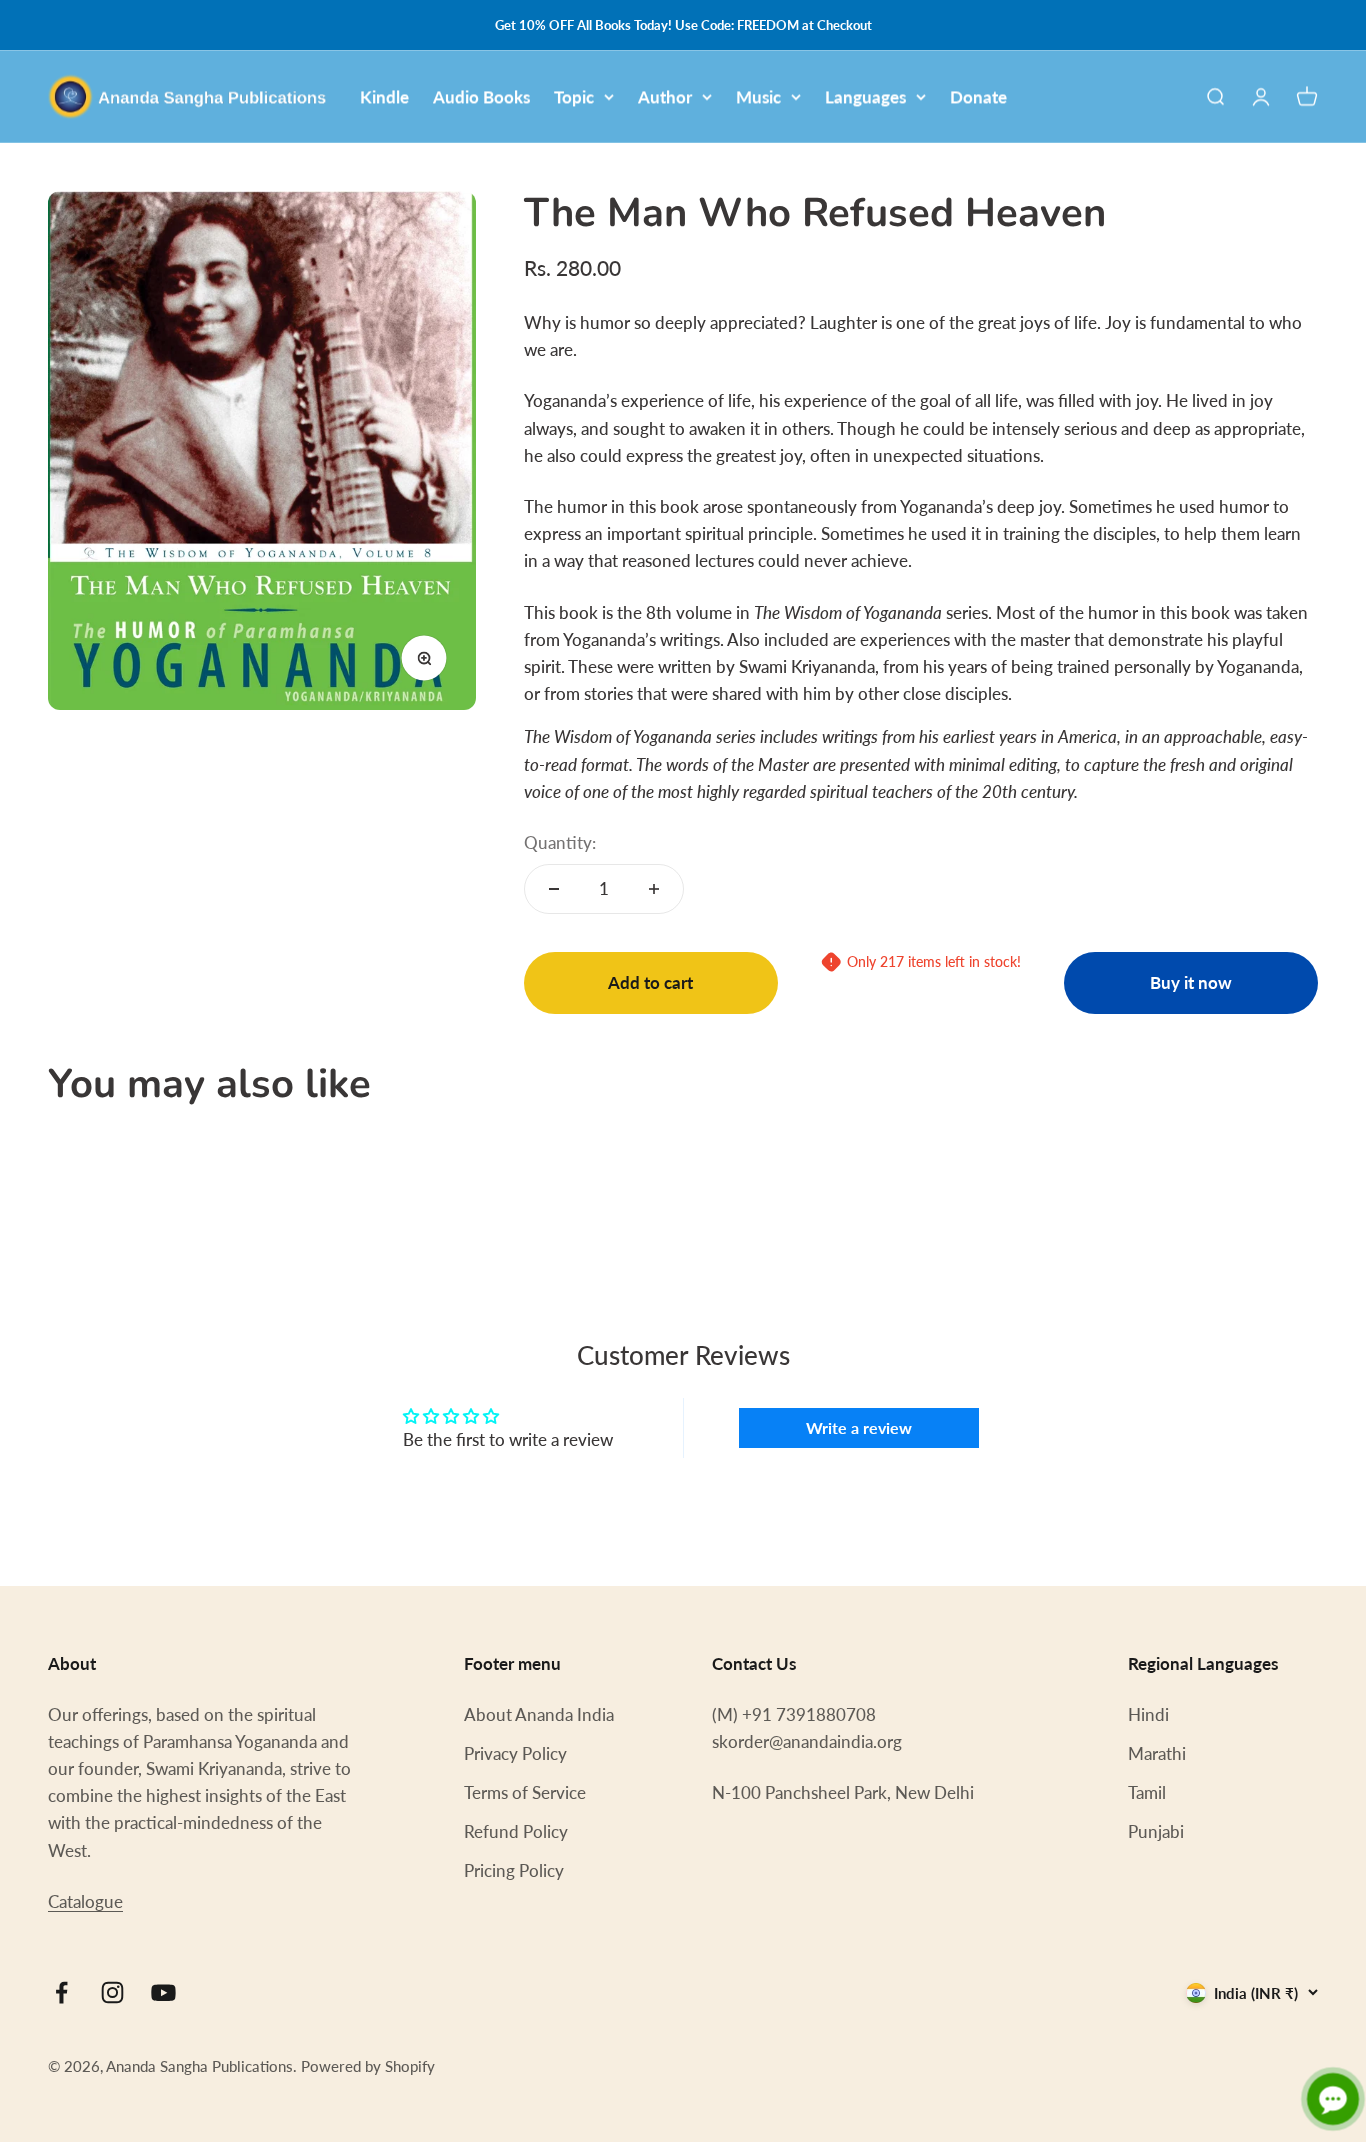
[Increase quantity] (654, 889)
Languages (865, 96)
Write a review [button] (859, 1427)
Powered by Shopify (368, 2066)
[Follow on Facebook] (61, 1992)
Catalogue (85, 1901)
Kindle (384, 96)
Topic (574, 96)
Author (665, 96)
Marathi (1157, 1753)
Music (758, 96)
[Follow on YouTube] (163, 1992)
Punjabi (1156, 1831)
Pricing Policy (514, 1870)
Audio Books (481, 96)
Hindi (1148, 1714)
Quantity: (560, 842)
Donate (978, 96)
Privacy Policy (515, 1753)
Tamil (1147, 1792)
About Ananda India (539, 1714)
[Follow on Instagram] (112, 1992)
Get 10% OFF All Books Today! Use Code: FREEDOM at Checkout (683, 25)
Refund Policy (516, 1831)
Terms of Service (525, 1792)
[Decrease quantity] (554, 889)
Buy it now (1191, 982)
